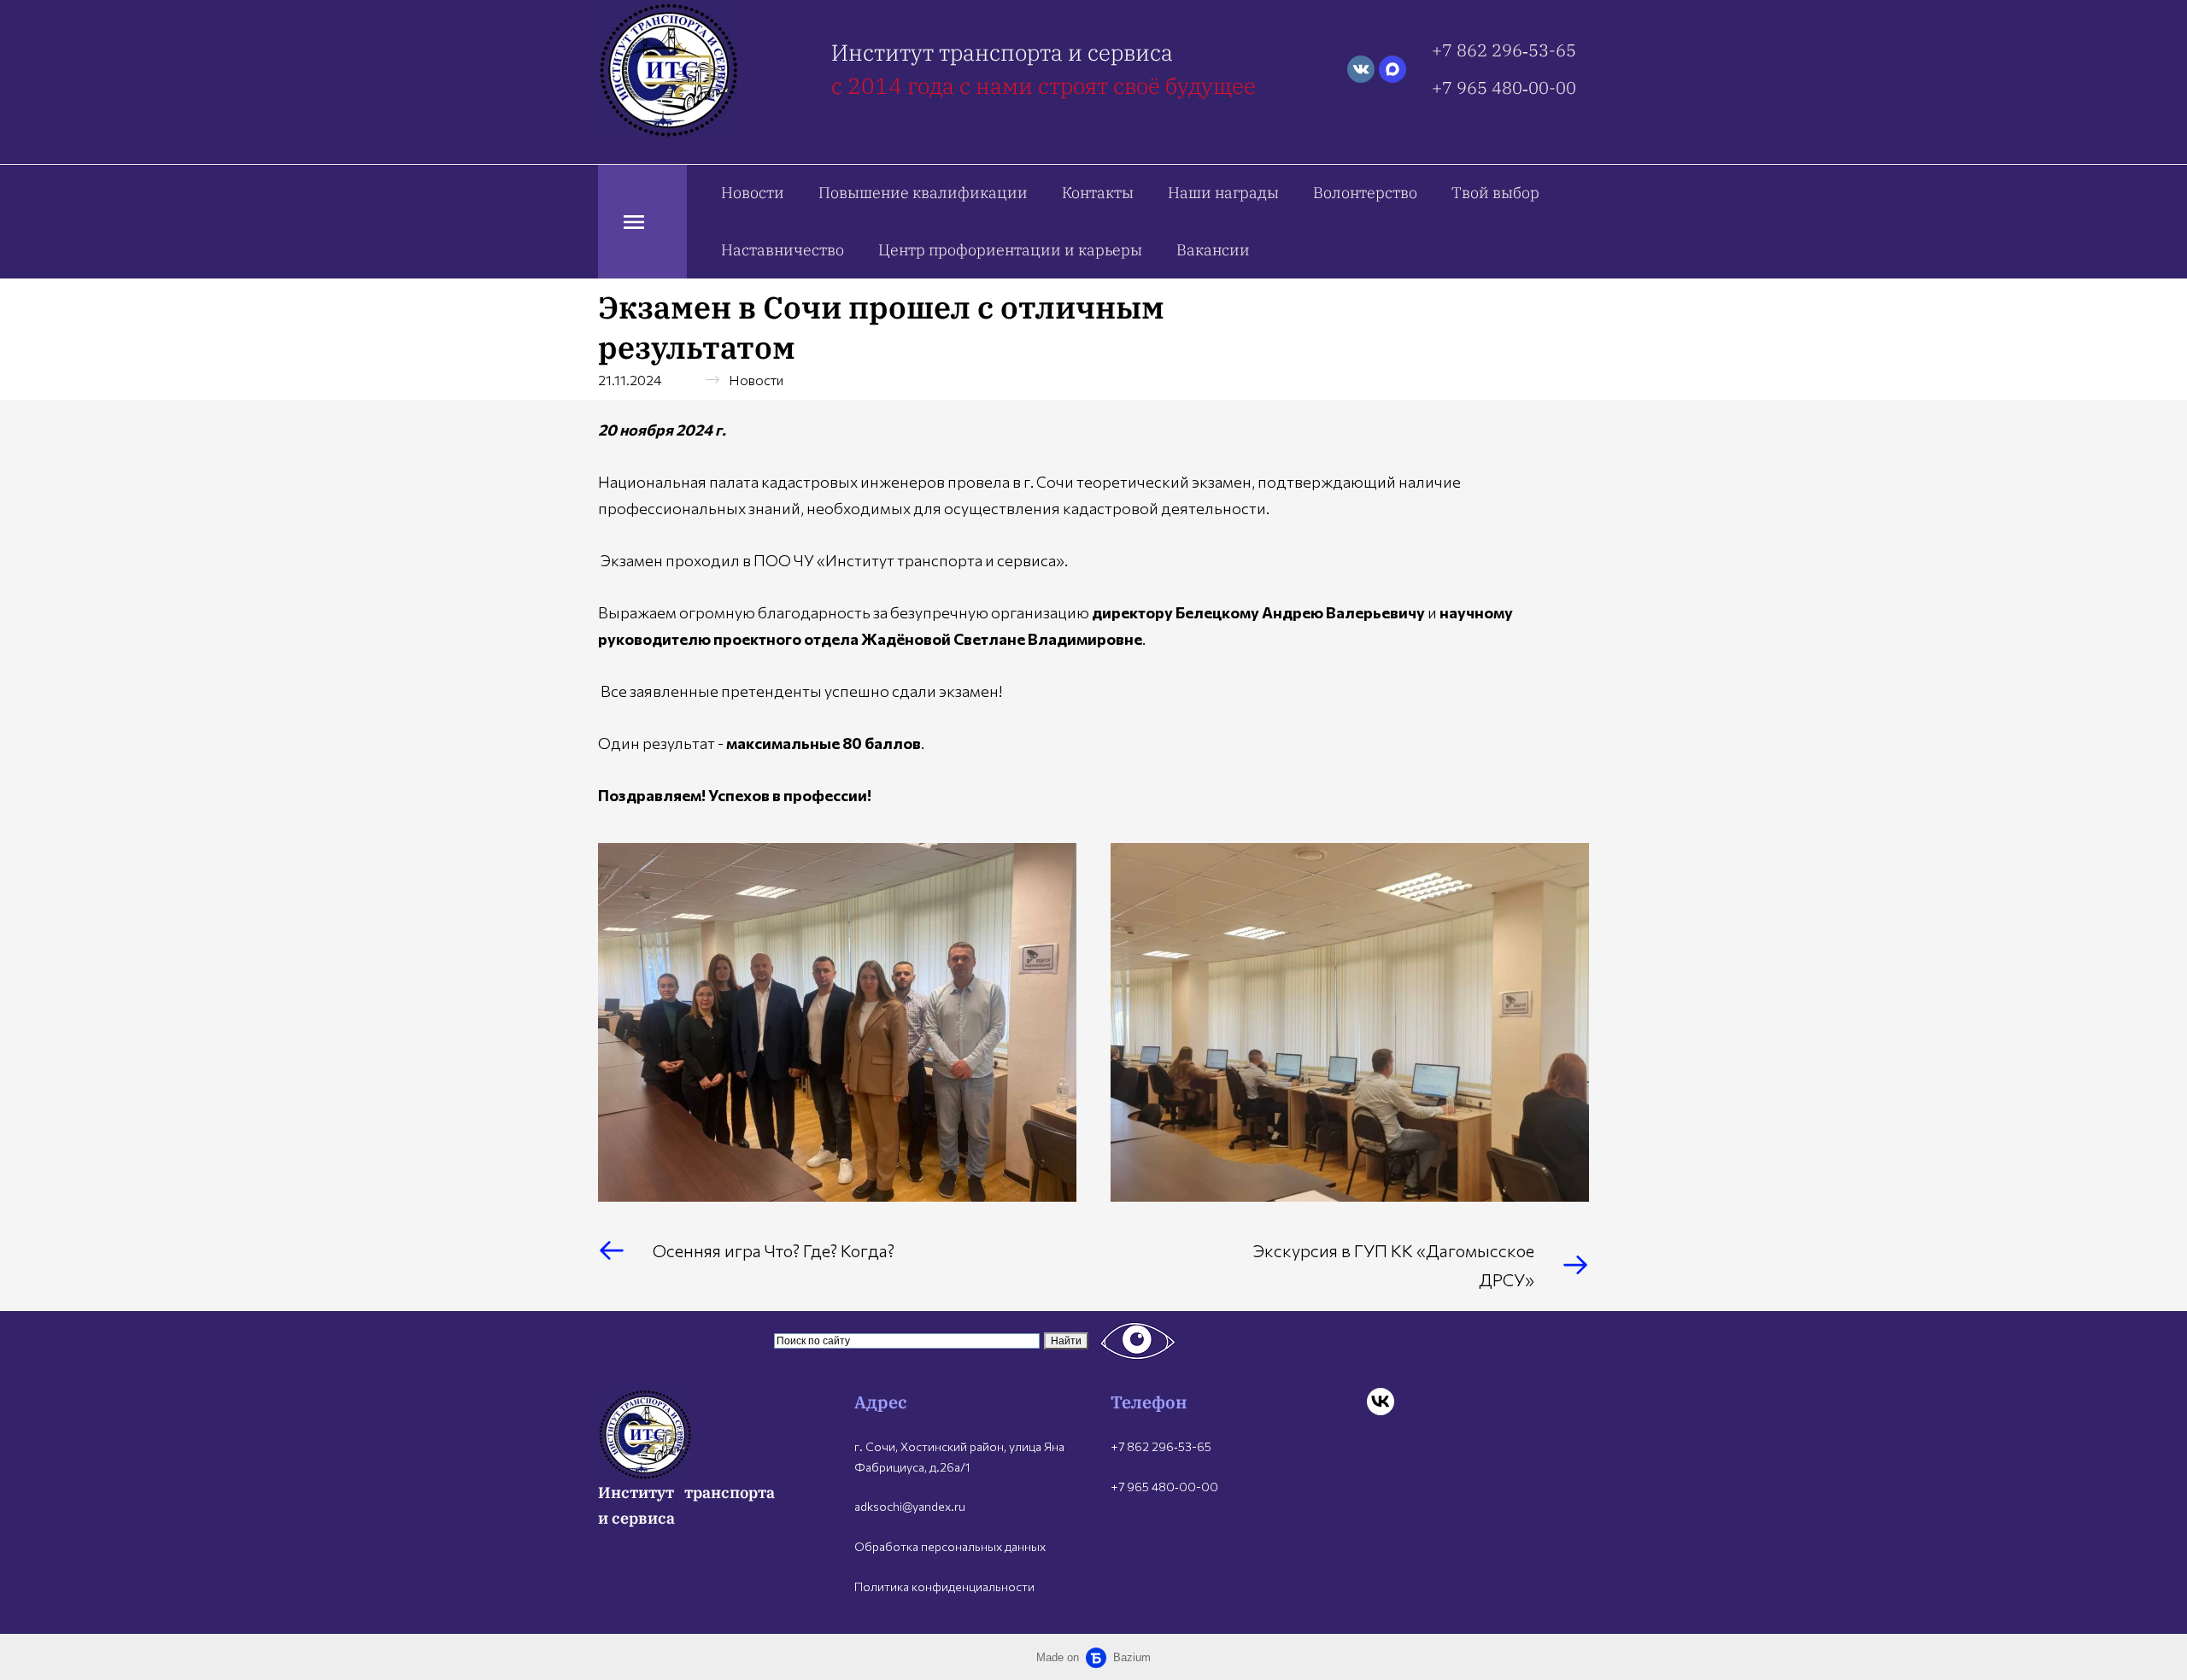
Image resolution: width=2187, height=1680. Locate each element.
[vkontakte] (1361, 69)
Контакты (1098, 193)
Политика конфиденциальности (944, 1586)
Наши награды (1223, 193)
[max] (1393, 69)
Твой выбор (1495, 193)
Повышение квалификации (923, 193)
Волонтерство (1365, 193)
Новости (753, 193)
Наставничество (783, 250)
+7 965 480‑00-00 (1504, 88)
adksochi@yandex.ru (910, 1506)
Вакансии (1213, 250)
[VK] (1381, 1402)
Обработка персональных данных (950, 1546)
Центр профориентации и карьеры (1010, 250)
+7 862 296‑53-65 (1504, 50)
